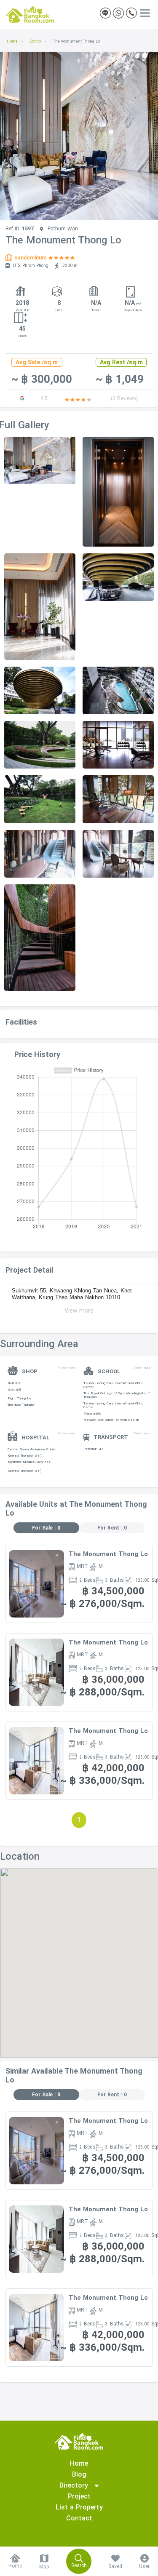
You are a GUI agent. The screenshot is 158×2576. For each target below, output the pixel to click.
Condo (35, 41)
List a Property (79, 2507)
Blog (79, 2474)
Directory (77, 2485)
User (144, 2566)
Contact (79, 2518)
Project (79, 2496)
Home (12, 41)
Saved (115, 2566)
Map (44, 2567)
